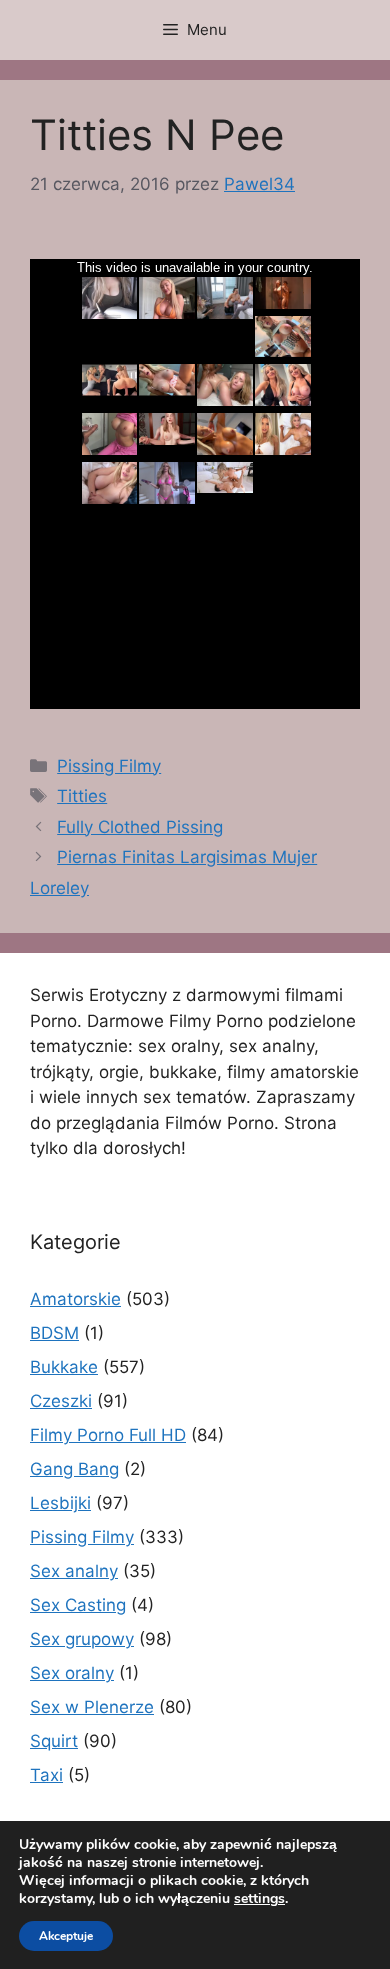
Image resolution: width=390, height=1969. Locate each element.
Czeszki (61, 1401)
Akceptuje (66, 1936)
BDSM (54, 1333)
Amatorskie (75, 1299)
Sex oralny (72, 1673)
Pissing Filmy (109, 766)
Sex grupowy (82, 1639)
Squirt (54, 1741)
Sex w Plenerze (92, 1707)
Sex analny (74, 1571)
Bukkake (64, 1367)
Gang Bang (74, 1469)
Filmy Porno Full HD (108, 1435)
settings (259, 1899)
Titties (82, 796)
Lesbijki (60, 1503)
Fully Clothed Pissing (140, 827)
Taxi (46, 1775)
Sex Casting (78, 1605)
